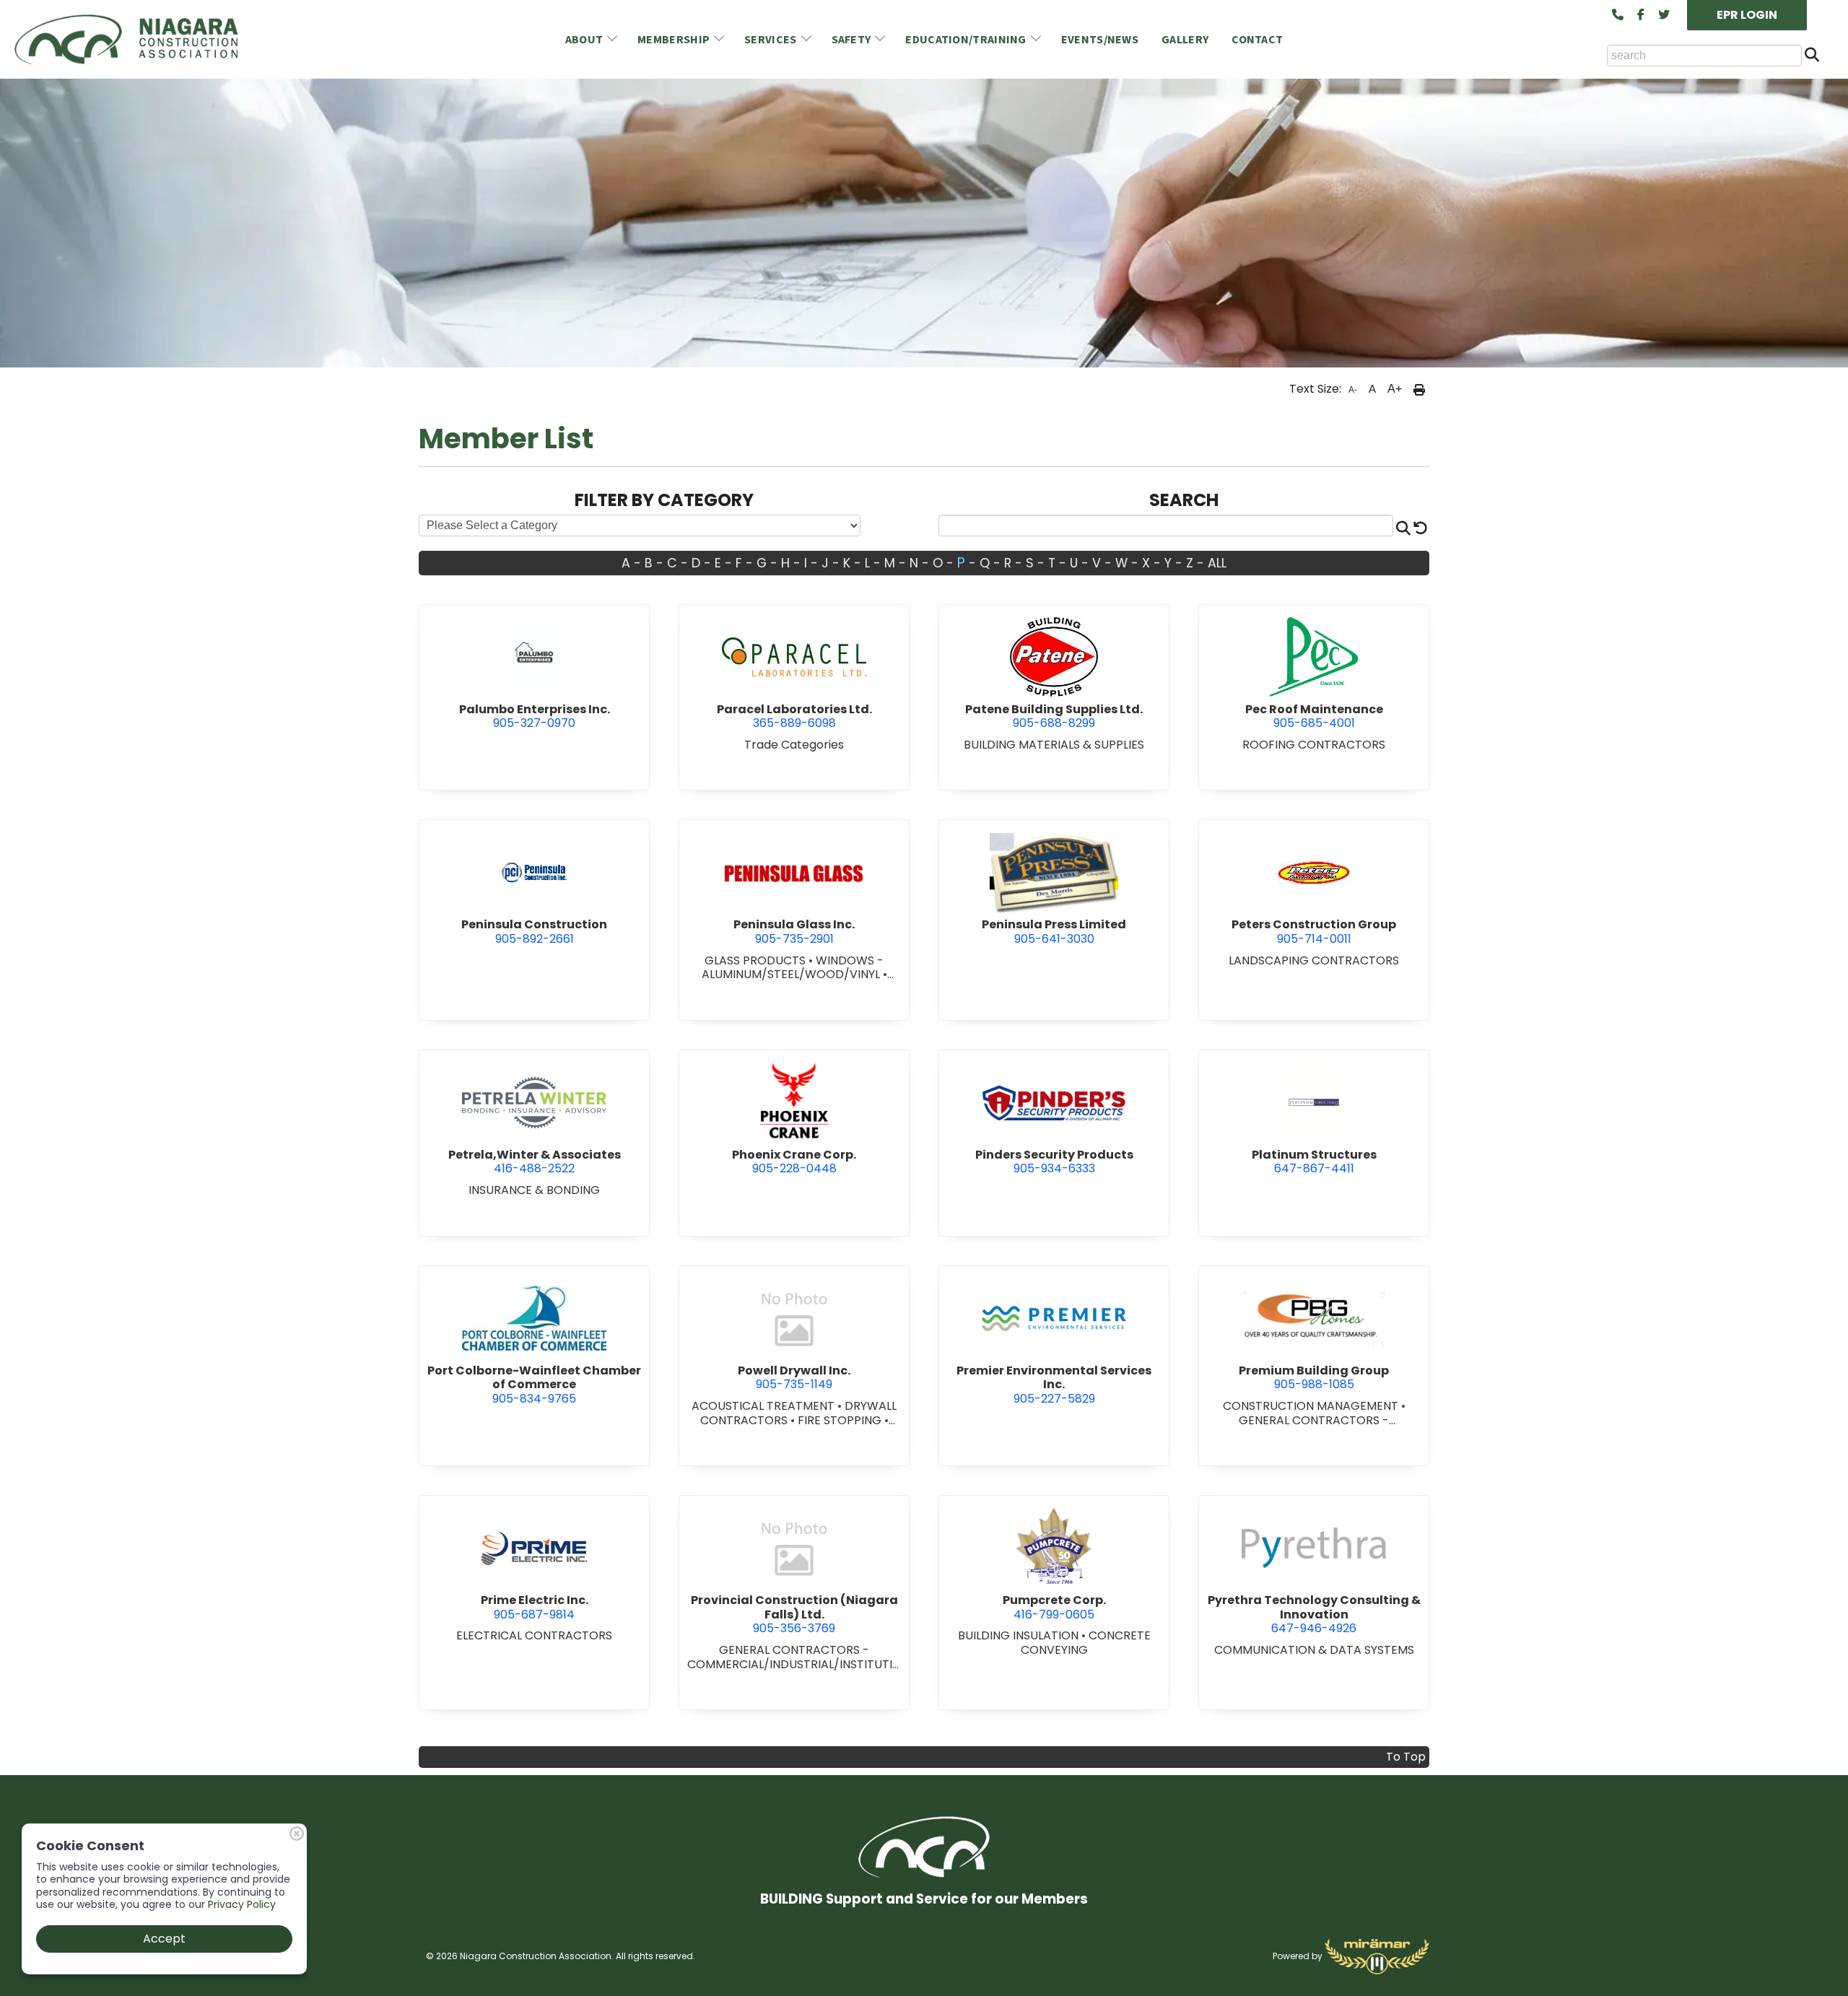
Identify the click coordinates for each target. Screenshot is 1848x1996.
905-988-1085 (1314, 1378)
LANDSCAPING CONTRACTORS (1314, 960)
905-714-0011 (1314, 932)
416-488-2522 (535, 1162)
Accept (164, 1939)
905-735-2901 (794, 932)
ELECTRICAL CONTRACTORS (534, 1635)
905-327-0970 (535, 716)
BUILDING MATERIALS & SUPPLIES (1054, 745)
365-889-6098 (794, 716)
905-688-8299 (1054, 716)
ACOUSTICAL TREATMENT (764, 1406)
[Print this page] (1419, 389)
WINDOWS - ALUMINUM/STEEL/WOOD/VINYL (793, 968)
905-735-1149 (794, 1378)
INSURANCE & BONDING (534, 1190)
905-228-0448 (794, 1162)
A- (1353, 390)
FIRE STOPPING (841, 1420)
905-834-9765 (534, 1385)
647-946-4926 (1314, 1614)
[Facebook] (1641, 15)
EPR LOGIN (1747, 15)
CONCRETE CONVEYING (1086, 1643)
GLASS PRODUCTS (757, 960)
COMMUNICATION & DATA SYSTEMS (1314, 1650)
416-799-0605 (1054, 1607)
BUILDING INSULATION (1020, 1635)
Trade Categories (794, 745)
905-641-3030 (1054, 932)
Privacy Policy (242, 1904)
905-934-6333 (1054, 1162)
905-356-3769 (794, 1614)
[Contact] (1618, 15)
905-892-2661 (534, 932)
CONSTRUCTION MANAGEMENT (1312, 1406)
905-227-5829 (1054, 1385)
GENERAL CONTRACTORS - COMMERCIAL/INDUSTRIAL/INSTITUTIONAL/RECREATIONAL (794, 1664)
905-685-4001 (1314, 716)
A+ (1395, 389)
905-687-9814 (535, 1607)
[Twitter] (1664, 15)
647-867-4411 (1314, 1162)
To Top (1406, 1757)
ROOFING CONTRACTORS (1314, 745)
